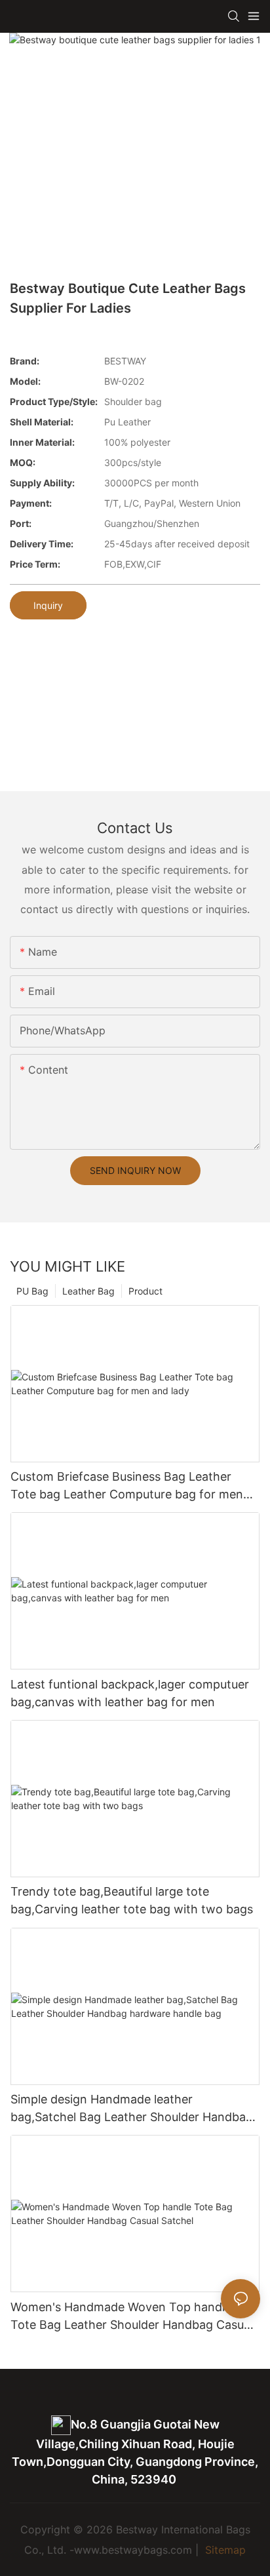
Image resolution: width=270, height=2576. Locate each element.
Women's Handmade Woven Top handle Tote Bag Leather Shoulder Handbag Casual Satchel (132, 2317)
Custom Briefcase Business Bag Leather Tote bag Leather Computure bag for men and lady (127, 1486)
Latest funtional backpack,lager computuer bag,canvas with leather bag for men (130, 1693)
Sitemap (224, 2550)
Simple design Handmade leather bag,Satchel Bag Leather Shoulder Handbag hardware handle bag (132, 2109)
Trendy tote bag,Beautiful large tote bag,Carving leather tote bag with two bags (132, 1900)
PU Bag (32, 1291)
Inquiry (48, 605)
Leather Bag (88, 1291)
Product (145, 1291)
